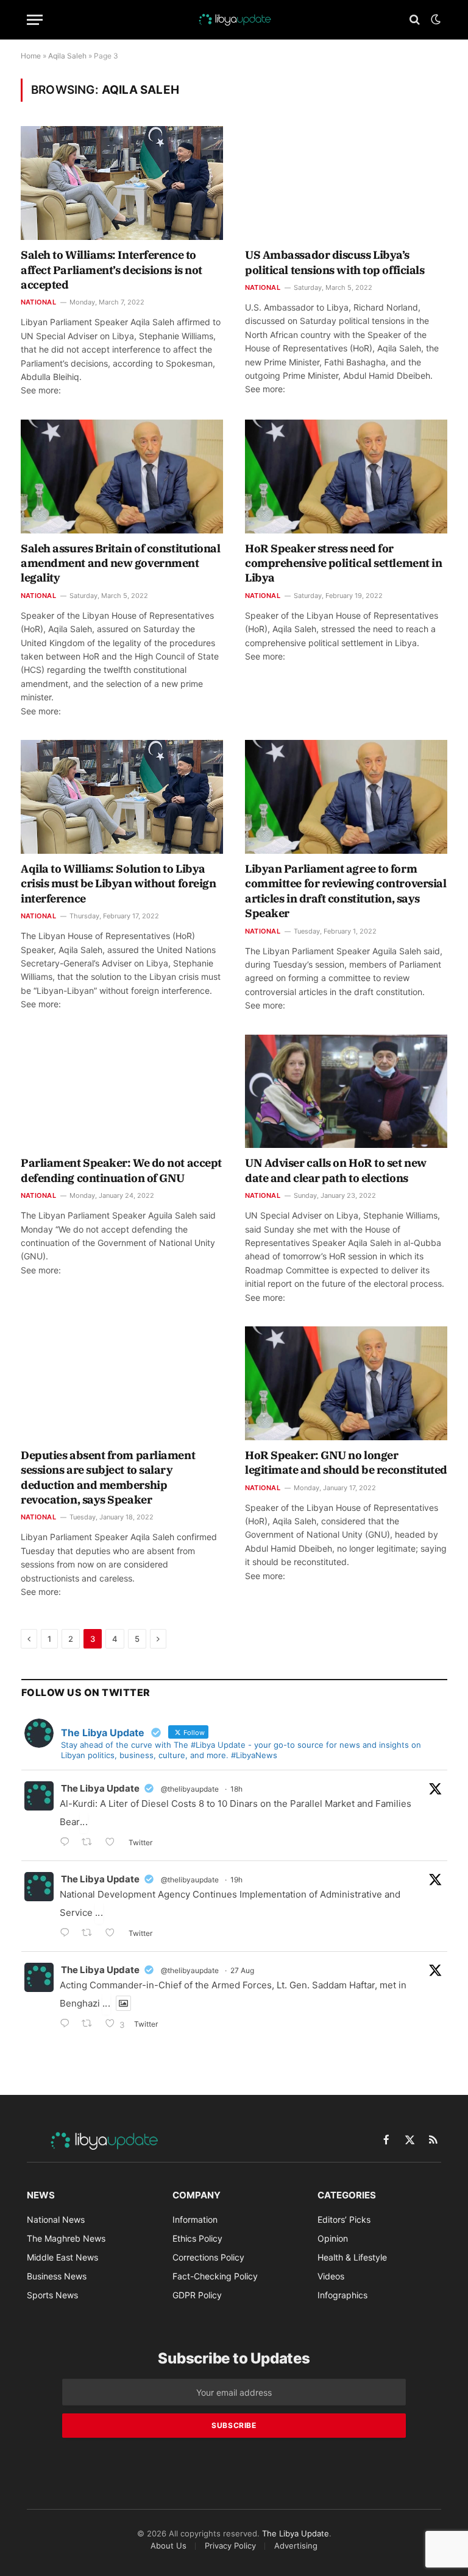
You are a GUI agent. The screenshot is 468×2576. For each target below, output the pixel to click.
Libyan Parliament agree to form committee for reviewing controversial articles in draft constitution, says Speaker (346, 891)
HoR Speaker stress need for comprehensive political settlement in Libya (343, 563)
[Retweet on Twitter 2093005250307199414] (90, 2025)
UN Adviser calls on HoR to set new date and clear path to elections (336, 1170)
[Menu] (35, 20)
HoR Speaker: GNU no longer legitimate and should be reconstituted (346, 1462)
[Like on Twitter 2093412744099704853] (114, 1843)
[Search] (415, 20)
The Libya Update (100, 1788)
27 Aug (242, 1970)
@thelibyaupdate (190, 1789)
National (38, 302)
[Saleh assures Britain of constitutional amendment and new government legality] (122, 477)
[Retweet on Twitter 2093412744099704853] (90, 1843)
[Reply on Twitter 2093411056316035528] (68, 1934)
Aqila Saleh (67, 56)
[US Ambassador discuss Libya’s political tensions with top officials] (346, 183)
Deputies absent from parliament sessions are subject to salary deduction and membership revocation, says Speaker (108, 1477)
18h (236, 1789)
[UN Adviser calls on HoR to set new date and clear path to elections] (346, 1092)
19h (236, 1880)
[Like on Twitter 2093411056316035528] (114, 1934)
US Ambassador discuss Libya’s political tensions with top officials (335, 262)
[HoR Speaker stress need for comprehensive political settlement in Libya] (346, 477)
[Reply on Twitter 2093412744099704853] (68, 1843)
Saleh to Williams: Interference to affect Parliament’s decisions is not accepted (112, 270)
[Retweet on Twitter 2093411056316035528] (90, 1934)
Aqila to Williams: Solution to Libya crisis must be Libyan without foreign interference (118, 884)
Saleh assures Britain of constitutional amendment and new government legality (120, 563)
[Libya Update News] (234, 19)
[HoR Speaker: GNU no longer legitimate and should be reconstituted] (346, 1383)
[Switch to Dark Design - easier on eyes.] (434, 19)
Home (31, 56)
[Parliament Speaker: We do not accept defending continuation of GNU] (122, 1092)
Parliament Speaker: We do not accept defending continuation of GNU (121, 1170)
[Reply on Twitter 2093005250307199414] (68, 2025)
